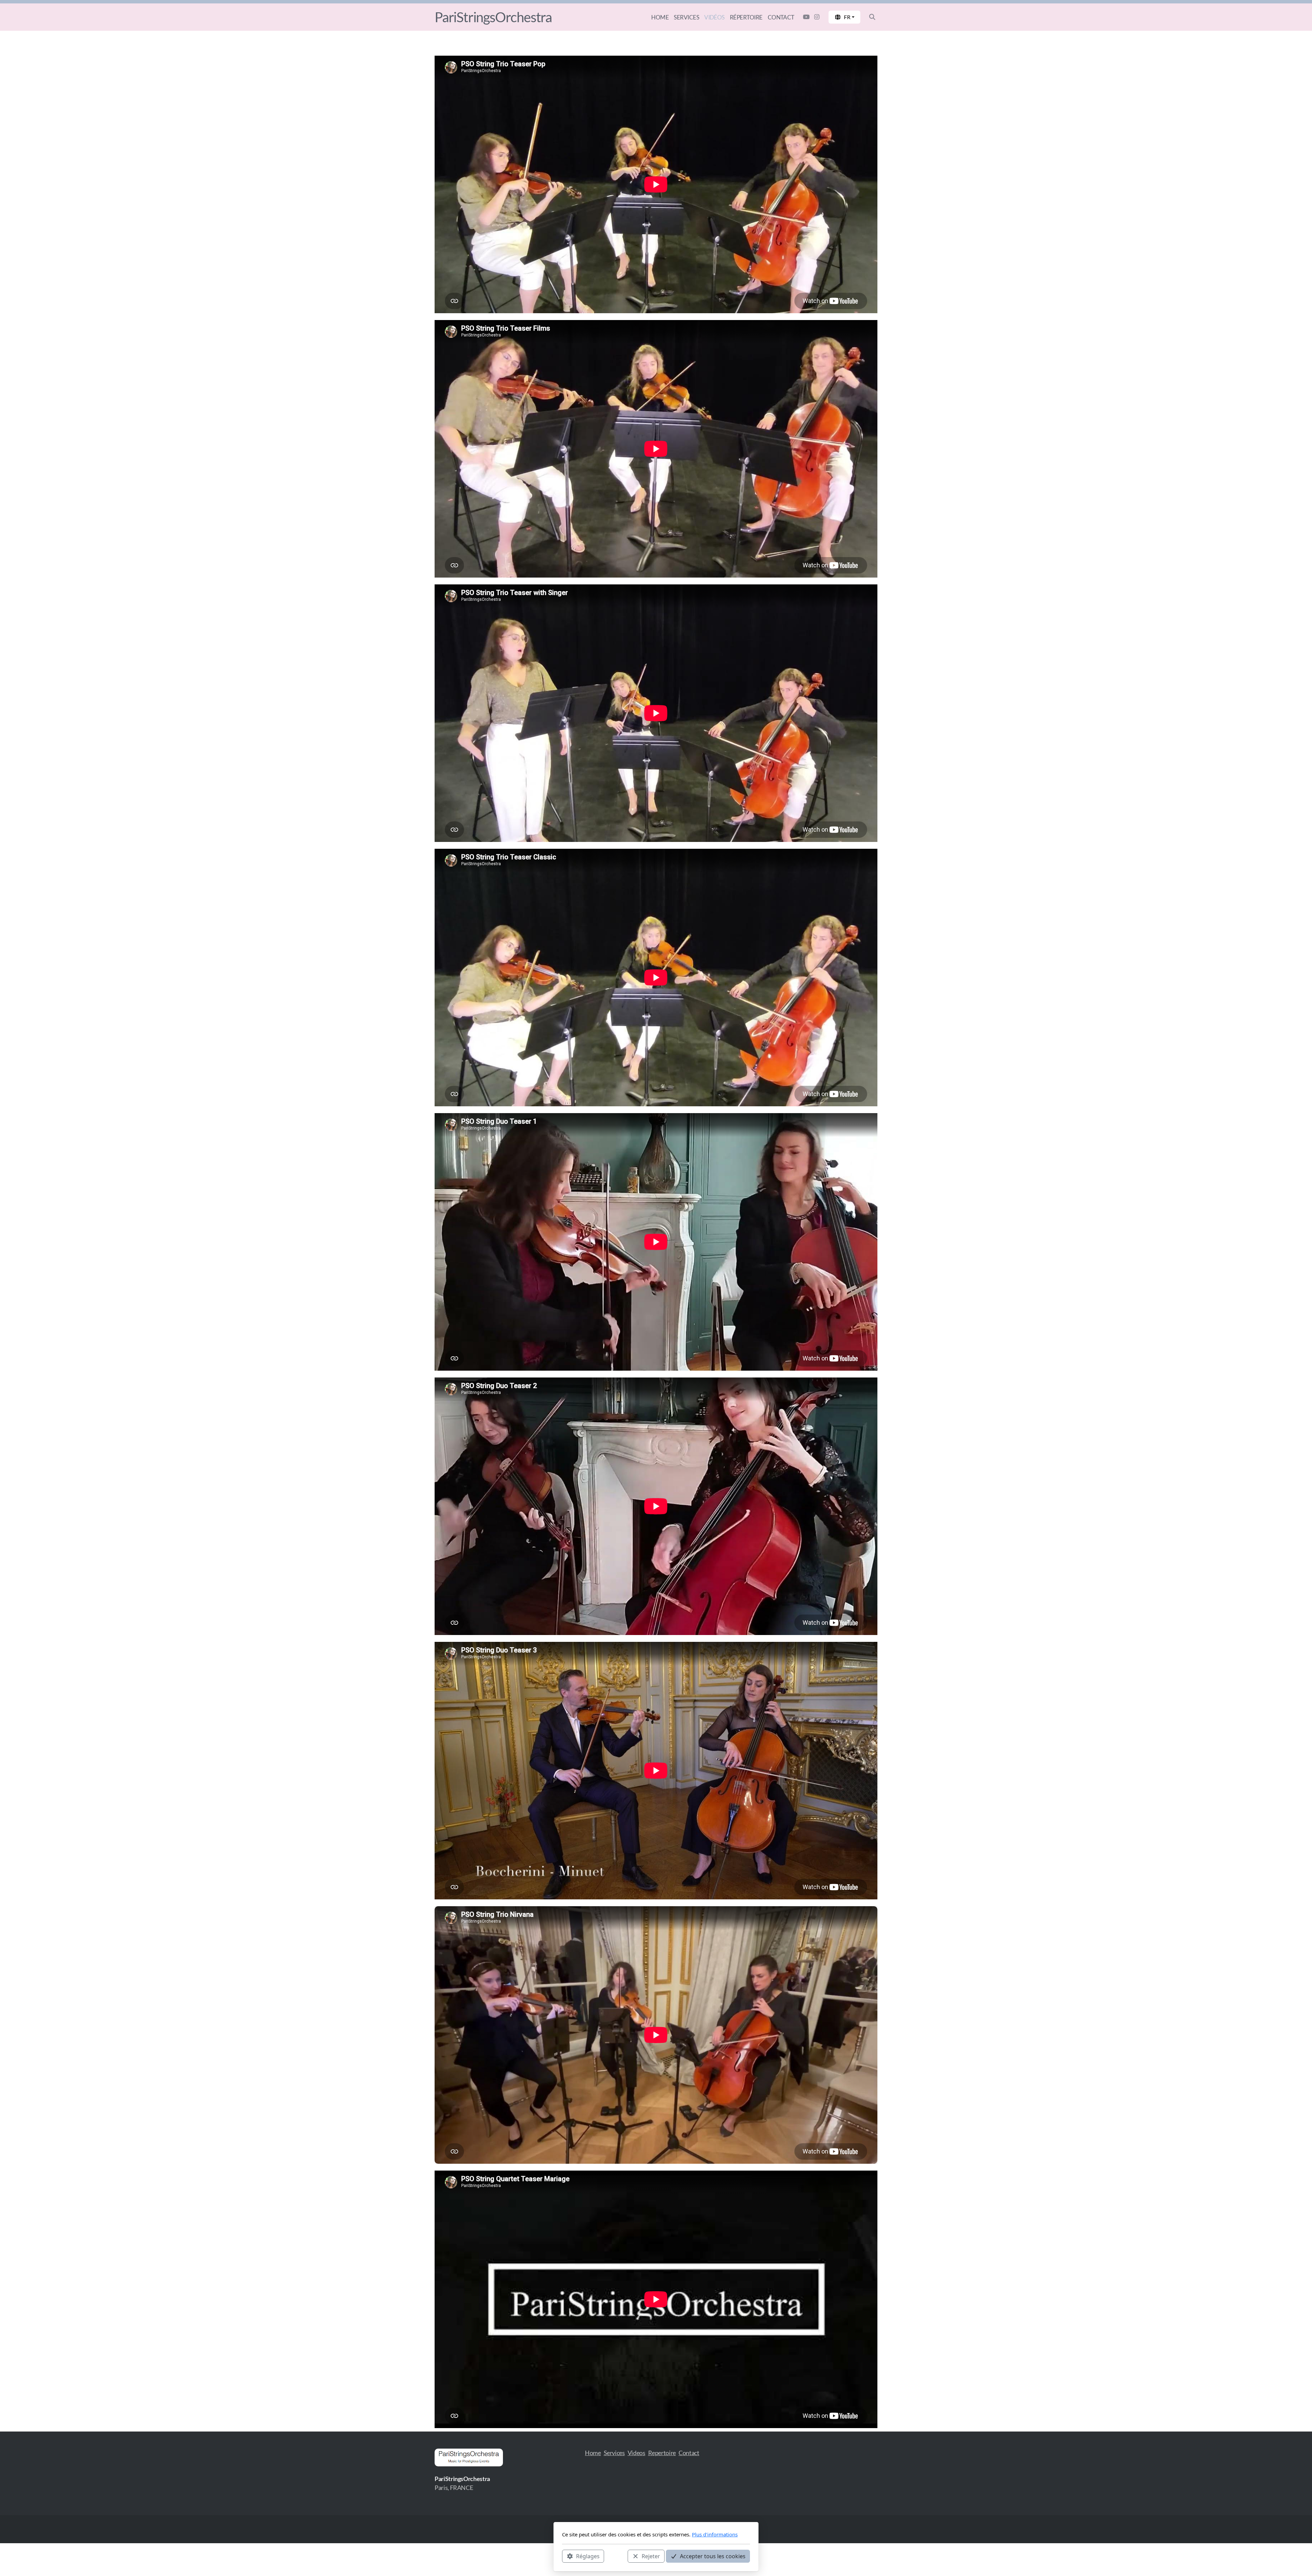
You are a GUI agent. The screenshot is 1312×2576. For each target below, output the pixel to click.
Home (593, 2453)
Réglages (588, 2556)
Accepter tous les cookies (713, 2556)
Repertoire (662, 2453)
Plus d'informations (715, 2534)
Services (614, 2453)
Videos (637, 2453)
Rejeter (651, 2556)
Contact (689, 2453)
